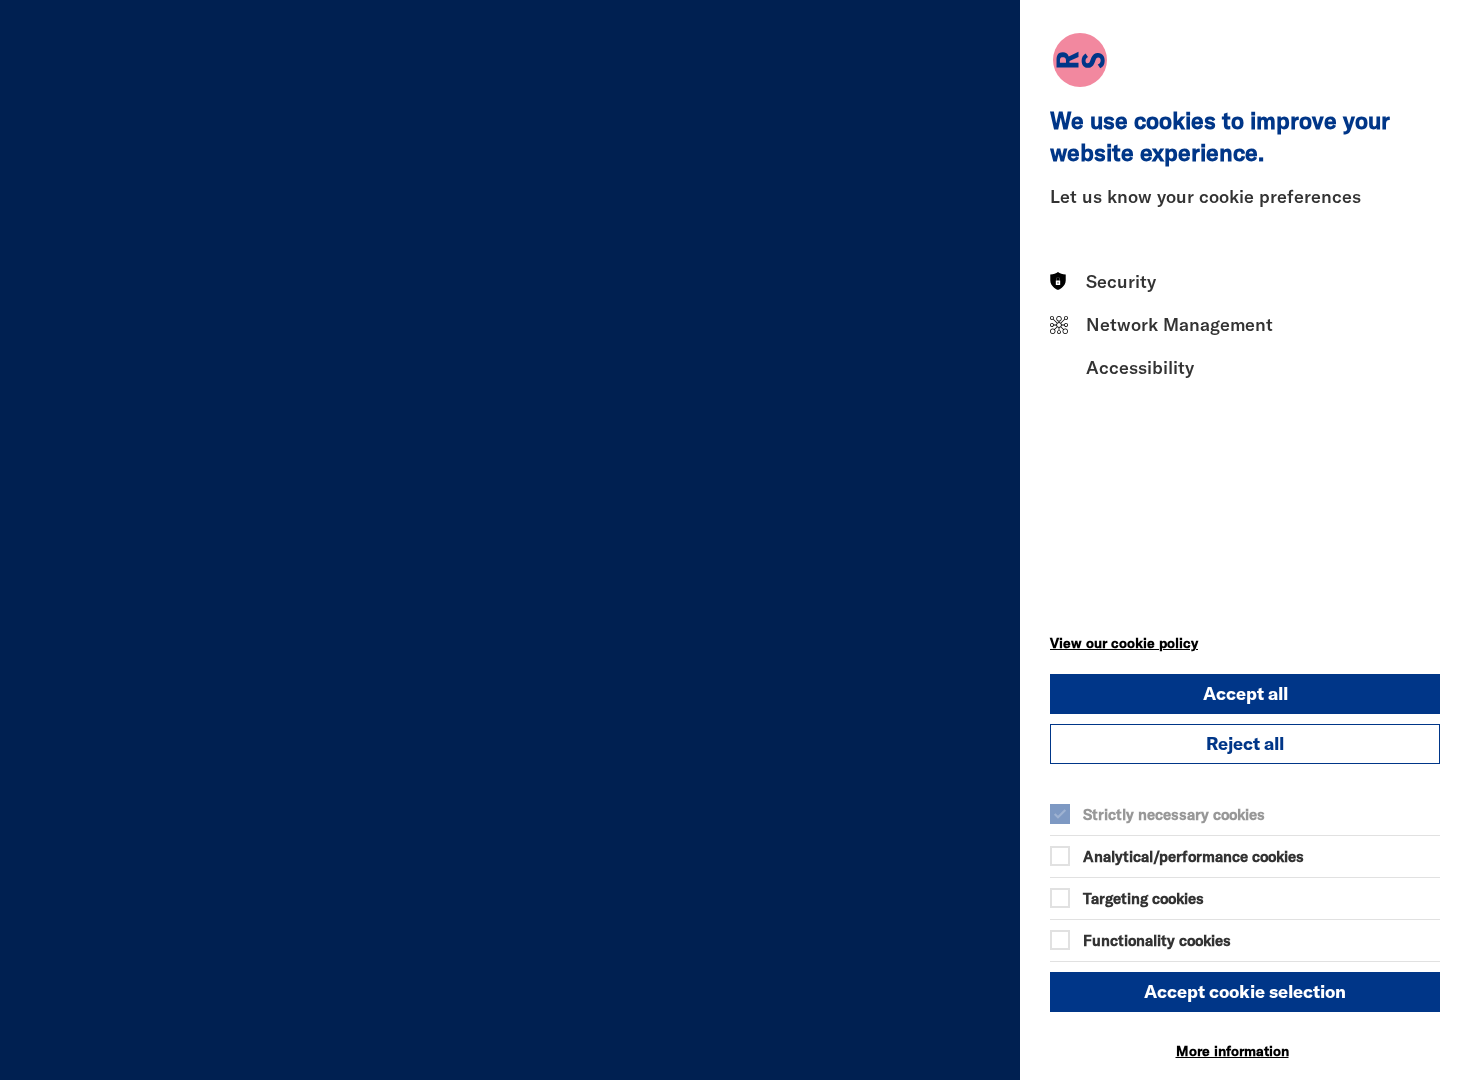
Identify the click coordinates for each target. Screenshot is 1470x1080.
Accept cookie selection (1245, 991)
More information (1232, 1051)
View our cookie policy (1124, 643)
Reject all (1245, 743)
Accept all (1245, 693)
